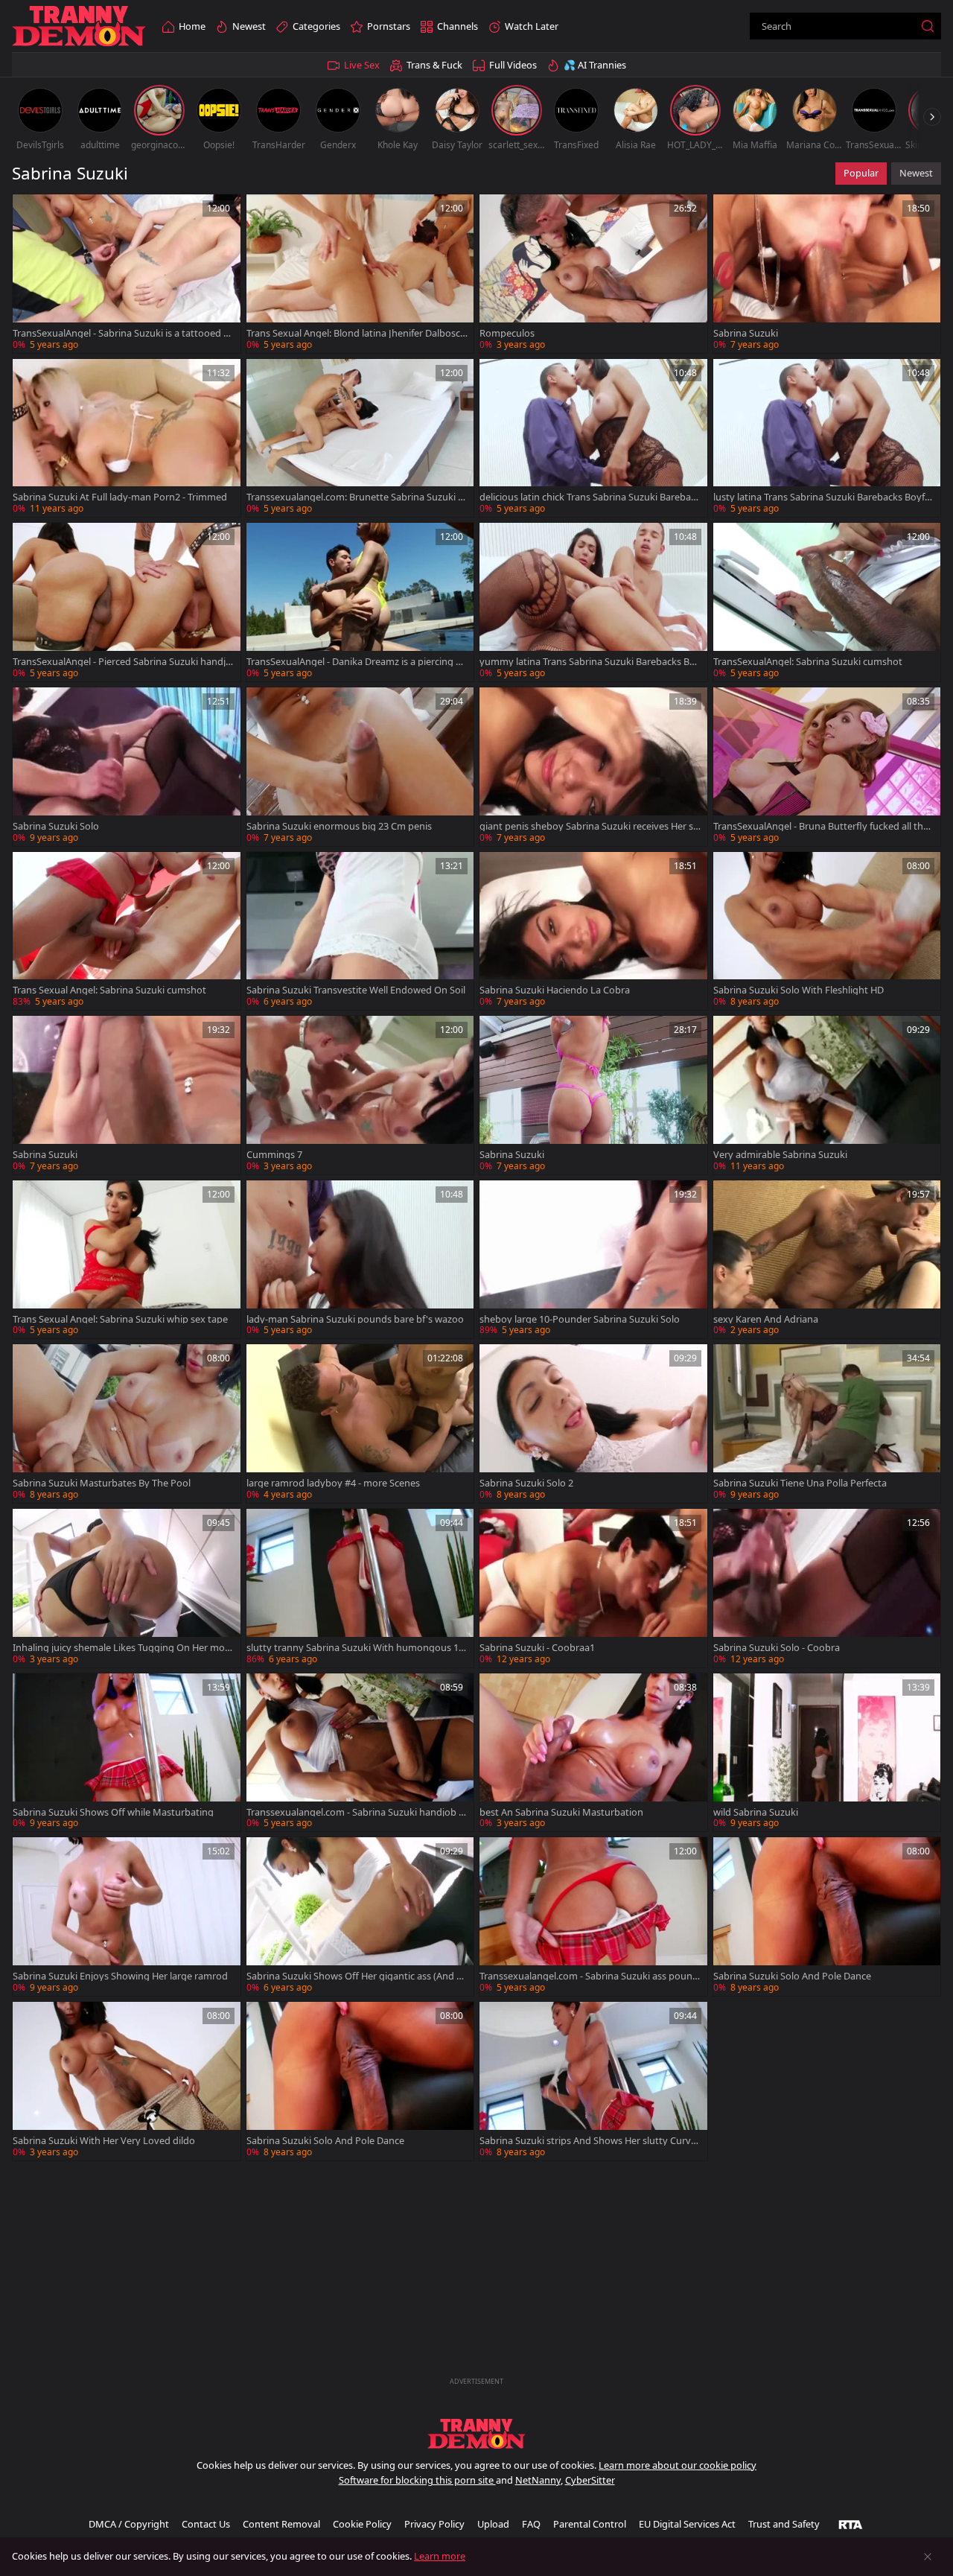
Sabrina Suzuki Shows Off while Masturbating (113, 1812)
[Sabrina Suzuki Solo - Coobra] (827, 1588)
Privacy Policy (434, 2524)
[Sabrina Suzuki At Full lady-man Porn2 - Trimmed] (127, 438)
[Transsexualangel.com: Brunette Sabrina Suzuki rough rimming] (360, 438)
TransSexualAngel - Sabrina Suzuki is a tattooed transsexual (122, 333)
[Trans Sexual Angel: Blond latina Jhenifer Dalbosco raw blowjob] (360, 274)
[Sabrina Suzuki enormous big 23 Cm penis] (360, 767)
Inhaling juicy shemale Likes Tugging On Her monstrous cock (122, 1648)
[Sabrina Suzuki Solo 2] (593, 1424)
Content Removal (281, 2524)
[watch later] (31, 212)
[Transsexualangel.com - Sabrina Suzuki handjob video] (360, 1753)
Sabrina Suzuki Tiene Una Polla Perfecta (800, 1483)
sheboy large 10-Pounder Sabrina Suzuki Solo (580, 1319)
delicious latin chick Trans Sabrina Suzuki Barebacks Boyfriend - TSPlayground (590, 497)
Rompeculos (507, 333)
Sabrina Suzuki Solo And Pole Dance (792, 1976)
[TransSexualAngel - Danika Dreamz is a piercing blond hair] (360, 602)
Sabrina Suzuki (746, 333)
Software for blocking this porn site (417, 2480)
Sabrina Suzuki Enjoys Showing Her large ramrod (120, 1976)
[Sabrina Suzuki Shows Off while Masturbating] (127, 1753)
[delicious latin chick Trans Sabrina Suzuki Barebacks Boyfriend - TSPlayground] (593, 438)
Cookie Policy (362, 2524)
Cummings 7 (274, 1155)
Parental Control (590, 2524)
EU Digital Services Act (687, 2524)
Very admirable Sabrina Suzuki (780, 1155)
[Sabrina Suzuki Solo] (127, 767)
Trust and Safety (784, 2524)
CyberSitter (590, 2480)
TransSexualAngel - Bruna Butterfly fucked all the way (821, 826)
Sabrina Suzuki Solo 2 (526, 1483)
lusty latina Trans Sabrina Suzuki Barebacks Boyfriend (822, 497)
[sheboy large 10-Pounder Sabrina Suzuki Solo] (593, 1260)
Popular (861, 173)
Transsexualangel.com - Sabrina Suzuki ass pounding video (590, 1976)
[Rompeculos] (593, 274)
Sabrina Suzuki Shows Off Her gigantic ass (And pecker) (357, 1976)
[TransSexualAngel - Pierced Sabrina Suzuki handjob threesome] (127, 602)
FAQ (531, 2524)
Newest (916, 173)
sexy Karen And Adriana (766, 1319)
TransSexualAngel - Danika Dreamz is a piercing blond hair (355, 662)
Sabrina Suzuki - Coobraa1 (537, 1648)
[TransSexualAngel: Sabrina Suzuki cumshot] (827, 602)
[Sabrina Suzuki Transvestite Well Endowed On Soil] (360, 931)
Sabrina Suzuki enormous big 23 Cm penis (339, 826)
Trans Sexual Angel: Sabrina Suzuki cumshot (109, 990)
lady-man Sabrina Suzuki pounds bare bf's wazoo (355, 1319)
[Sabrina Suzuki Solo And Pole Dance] (827, 1917)
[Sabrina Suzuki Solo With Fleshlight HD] (827, 931)
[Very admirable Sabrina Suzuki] (827, 1095)
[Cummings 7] (360, 1095)
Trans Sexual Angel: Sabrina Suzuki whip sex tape (120, 1319)
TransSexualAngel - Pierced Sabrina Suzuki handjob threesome (122, 662)
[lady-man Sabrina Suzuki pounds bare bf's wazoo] (360, 1260)
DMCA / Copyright (129, 2524)
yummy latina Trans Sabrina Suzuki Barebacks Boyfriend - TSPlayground (590, 662)
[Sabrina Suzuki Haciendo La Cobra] (593, 931)
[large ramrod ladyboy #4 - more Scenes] (360, 1424)
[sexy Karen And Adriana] (827, 1260)
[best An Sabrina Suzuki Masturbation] (593, 1753)
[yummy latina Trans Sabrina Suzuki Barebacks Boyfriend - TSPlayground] (593, 602)
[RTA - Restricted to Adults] (851, 2524)
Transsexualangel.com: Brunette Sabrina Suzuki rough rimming (357, 497)
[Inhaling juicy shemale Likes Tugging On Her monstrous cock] (127, 1588)
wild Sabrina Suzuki (756, 1812)
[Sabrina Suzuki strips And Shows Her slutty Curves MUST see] (593, 2081)
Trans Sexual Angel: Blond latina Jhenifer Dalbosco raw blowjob (356, 333)
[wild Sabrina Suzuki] (827, 1753)
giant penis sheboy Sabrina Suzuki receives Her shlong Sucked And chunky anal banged (589, 826)
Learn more (440, 2556)
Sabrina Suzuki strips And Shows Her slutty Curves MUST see (590, 2141)
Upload (493, 2524)
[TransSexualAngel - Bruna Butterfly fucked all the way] (827, 767)
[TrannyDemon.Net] (79, 26)
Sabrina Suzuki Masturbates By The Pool (102, 1483)
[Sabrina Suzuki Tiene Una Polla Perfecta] (827, 1424)
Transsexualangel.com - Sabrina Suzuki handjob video (356, 1812)
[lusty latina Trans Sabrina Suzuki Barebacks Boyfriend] (827, 438)
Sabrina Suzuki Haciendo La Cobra (555, 990)
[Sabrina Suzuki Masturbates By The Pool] (127, 1424)
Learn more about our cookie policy (678, 2465)
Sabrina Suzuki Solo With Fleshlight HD (799, 990)
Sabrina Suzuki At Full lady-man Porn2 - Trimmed (120, 497)
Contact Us (206, 2524)
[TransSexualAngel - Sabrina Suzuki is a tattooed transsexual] (127, 274)
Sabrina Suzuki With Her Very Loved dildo (104, 2141)
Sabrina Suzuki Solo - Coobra (777, 1648)
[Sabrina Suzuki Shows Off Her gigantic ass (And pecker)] (360, 1917)
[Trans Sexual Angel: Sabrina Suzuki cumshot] (127, 931)
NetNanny (538, 2480)
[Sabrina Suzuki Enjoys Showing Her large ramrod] (127, 1917)
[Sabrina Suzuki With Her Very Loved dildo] (127, 2081)
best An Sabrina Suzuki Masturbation (561, 1812)
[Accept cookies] (928, 2557)
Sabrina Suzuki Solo (56, 826)
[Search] (928, 26)
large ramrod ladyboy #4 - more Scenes (333, 1483)
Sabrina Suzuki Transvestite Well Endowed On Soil (356, 990)
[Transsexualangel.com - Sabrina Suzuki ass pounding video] (593, 1917)
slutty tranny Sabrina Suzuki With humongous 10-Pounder (357, 1648)
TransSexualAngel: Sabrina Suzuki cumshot (808, 662)
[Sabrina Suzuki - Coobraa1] (593, 1588)
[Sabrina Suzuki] (827, 274)
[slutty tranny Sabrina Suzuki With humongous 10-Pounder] (360, 1588)
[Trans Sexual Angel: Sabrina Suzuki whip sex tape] (127, 1260)
